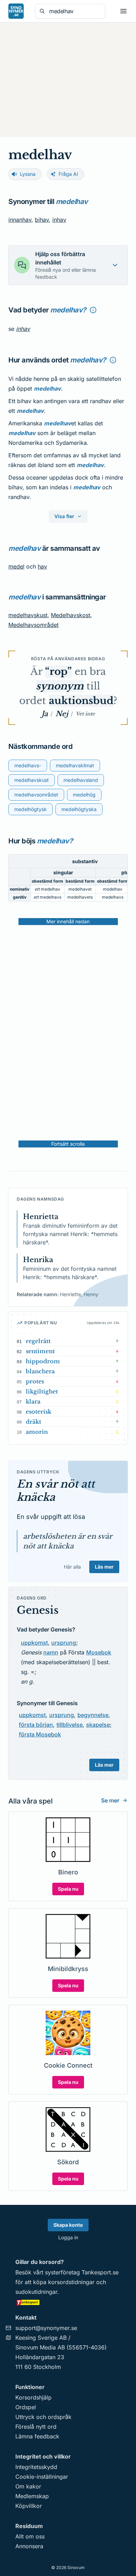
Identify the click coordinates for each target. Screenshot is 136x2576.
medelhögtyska (79, 809)
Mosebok (99, 1652)
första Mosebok (40, 1734)
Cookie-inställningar (42, 2477)
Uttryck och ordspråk (43, 2417)
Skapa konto (68, 2225)
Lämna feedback (37, 2436)
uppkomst (34, 1643)
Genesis (38, 1610)
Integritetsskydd (36, 2467)
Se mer (110, 1800)
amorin (37, 1432)
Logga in (68, 2237)
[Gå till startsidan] (16, 11)
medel (16, 566)
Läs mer (104, 1567)
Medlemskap (32, 2496)
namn (51, 1652)
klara (33, 1401)
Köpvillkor (29, 2506)
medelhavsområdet (36, 795)
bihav (42, 220)
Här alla (72, 1567)
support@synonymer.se (46, 2328)
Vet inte (85, 714)
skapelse (98, 1725)
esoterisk (39, 1412)
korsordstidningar (71, 2282)
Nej (62, 714)
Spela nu (68, 1889)
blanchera (40, 1371)
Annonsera (29, 2546)
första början (36, 1725)
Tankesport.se (100, 2272)
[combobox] (75, 11)
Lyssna (28, 174)
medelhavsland (81, 780)
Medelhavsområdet (33, 625)
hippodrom (43, 1361)
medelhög (84, 795)
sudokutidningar (36, 2292)
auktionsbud (81, 701)
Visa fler (64, 516)
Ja (45, 714)
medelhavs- (28, 765)
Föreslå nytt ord (36, 2427)
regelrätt (38, 1341)
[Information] (93, 310)
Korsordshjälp (33, 2397)
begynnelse (93, 1715)
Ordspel (26, 2407)
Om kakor (28, 2486)
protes (35, 1381)
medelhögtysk (31, 809)
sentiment (40, 1351)
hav (42, 566)
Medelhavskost (71, 615)
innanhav (20, 220)
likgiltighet (42, 1391)
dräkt (33, 1422)
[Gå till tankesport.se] (68, 2302)
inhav (59, 220)
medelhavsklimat (75, 765)
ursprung (64, 1643)
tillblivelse (70, 1725)
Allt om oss (30, 2536)
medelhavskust (28, 615)
